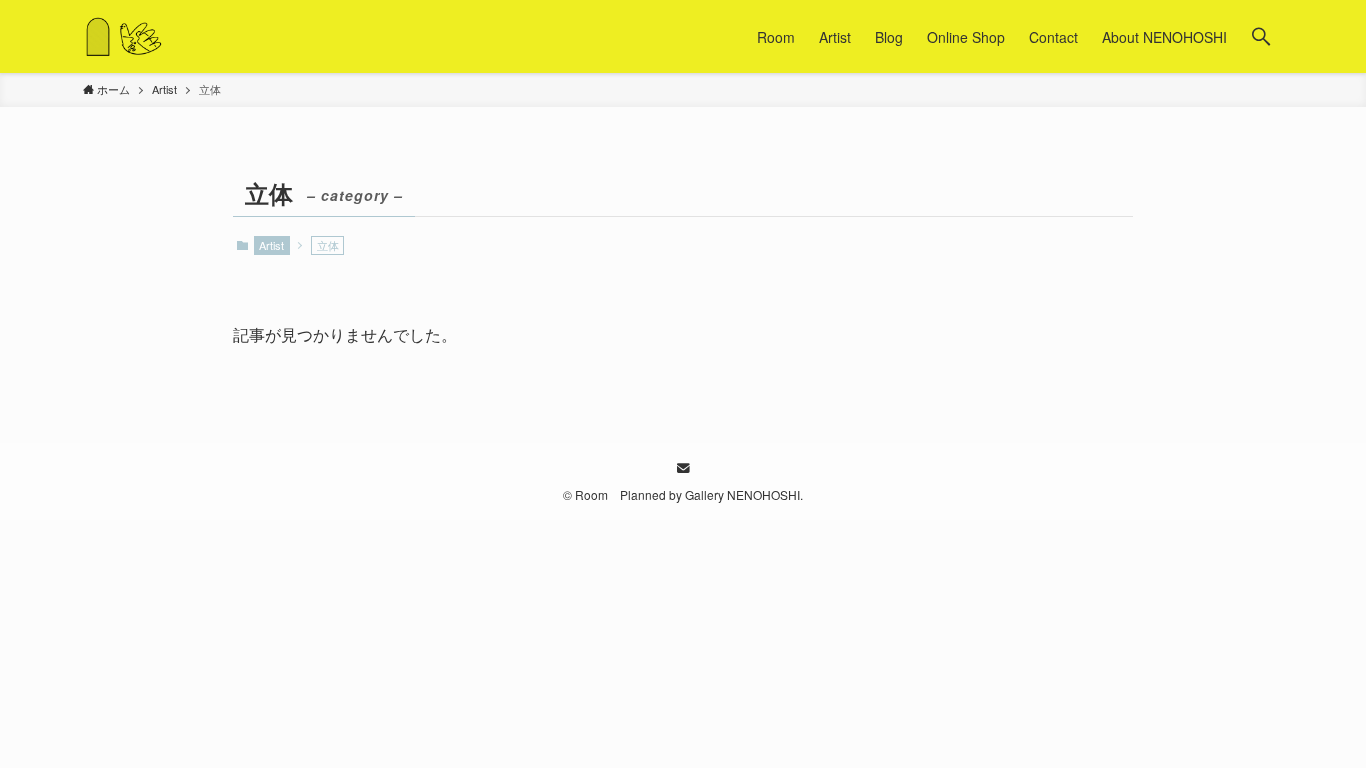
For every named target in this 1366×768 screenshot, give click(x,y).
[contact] (683, 468)
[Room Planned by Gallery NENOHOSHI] (123, 36)
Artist (271, 245)
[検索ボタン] (1261, 36)
